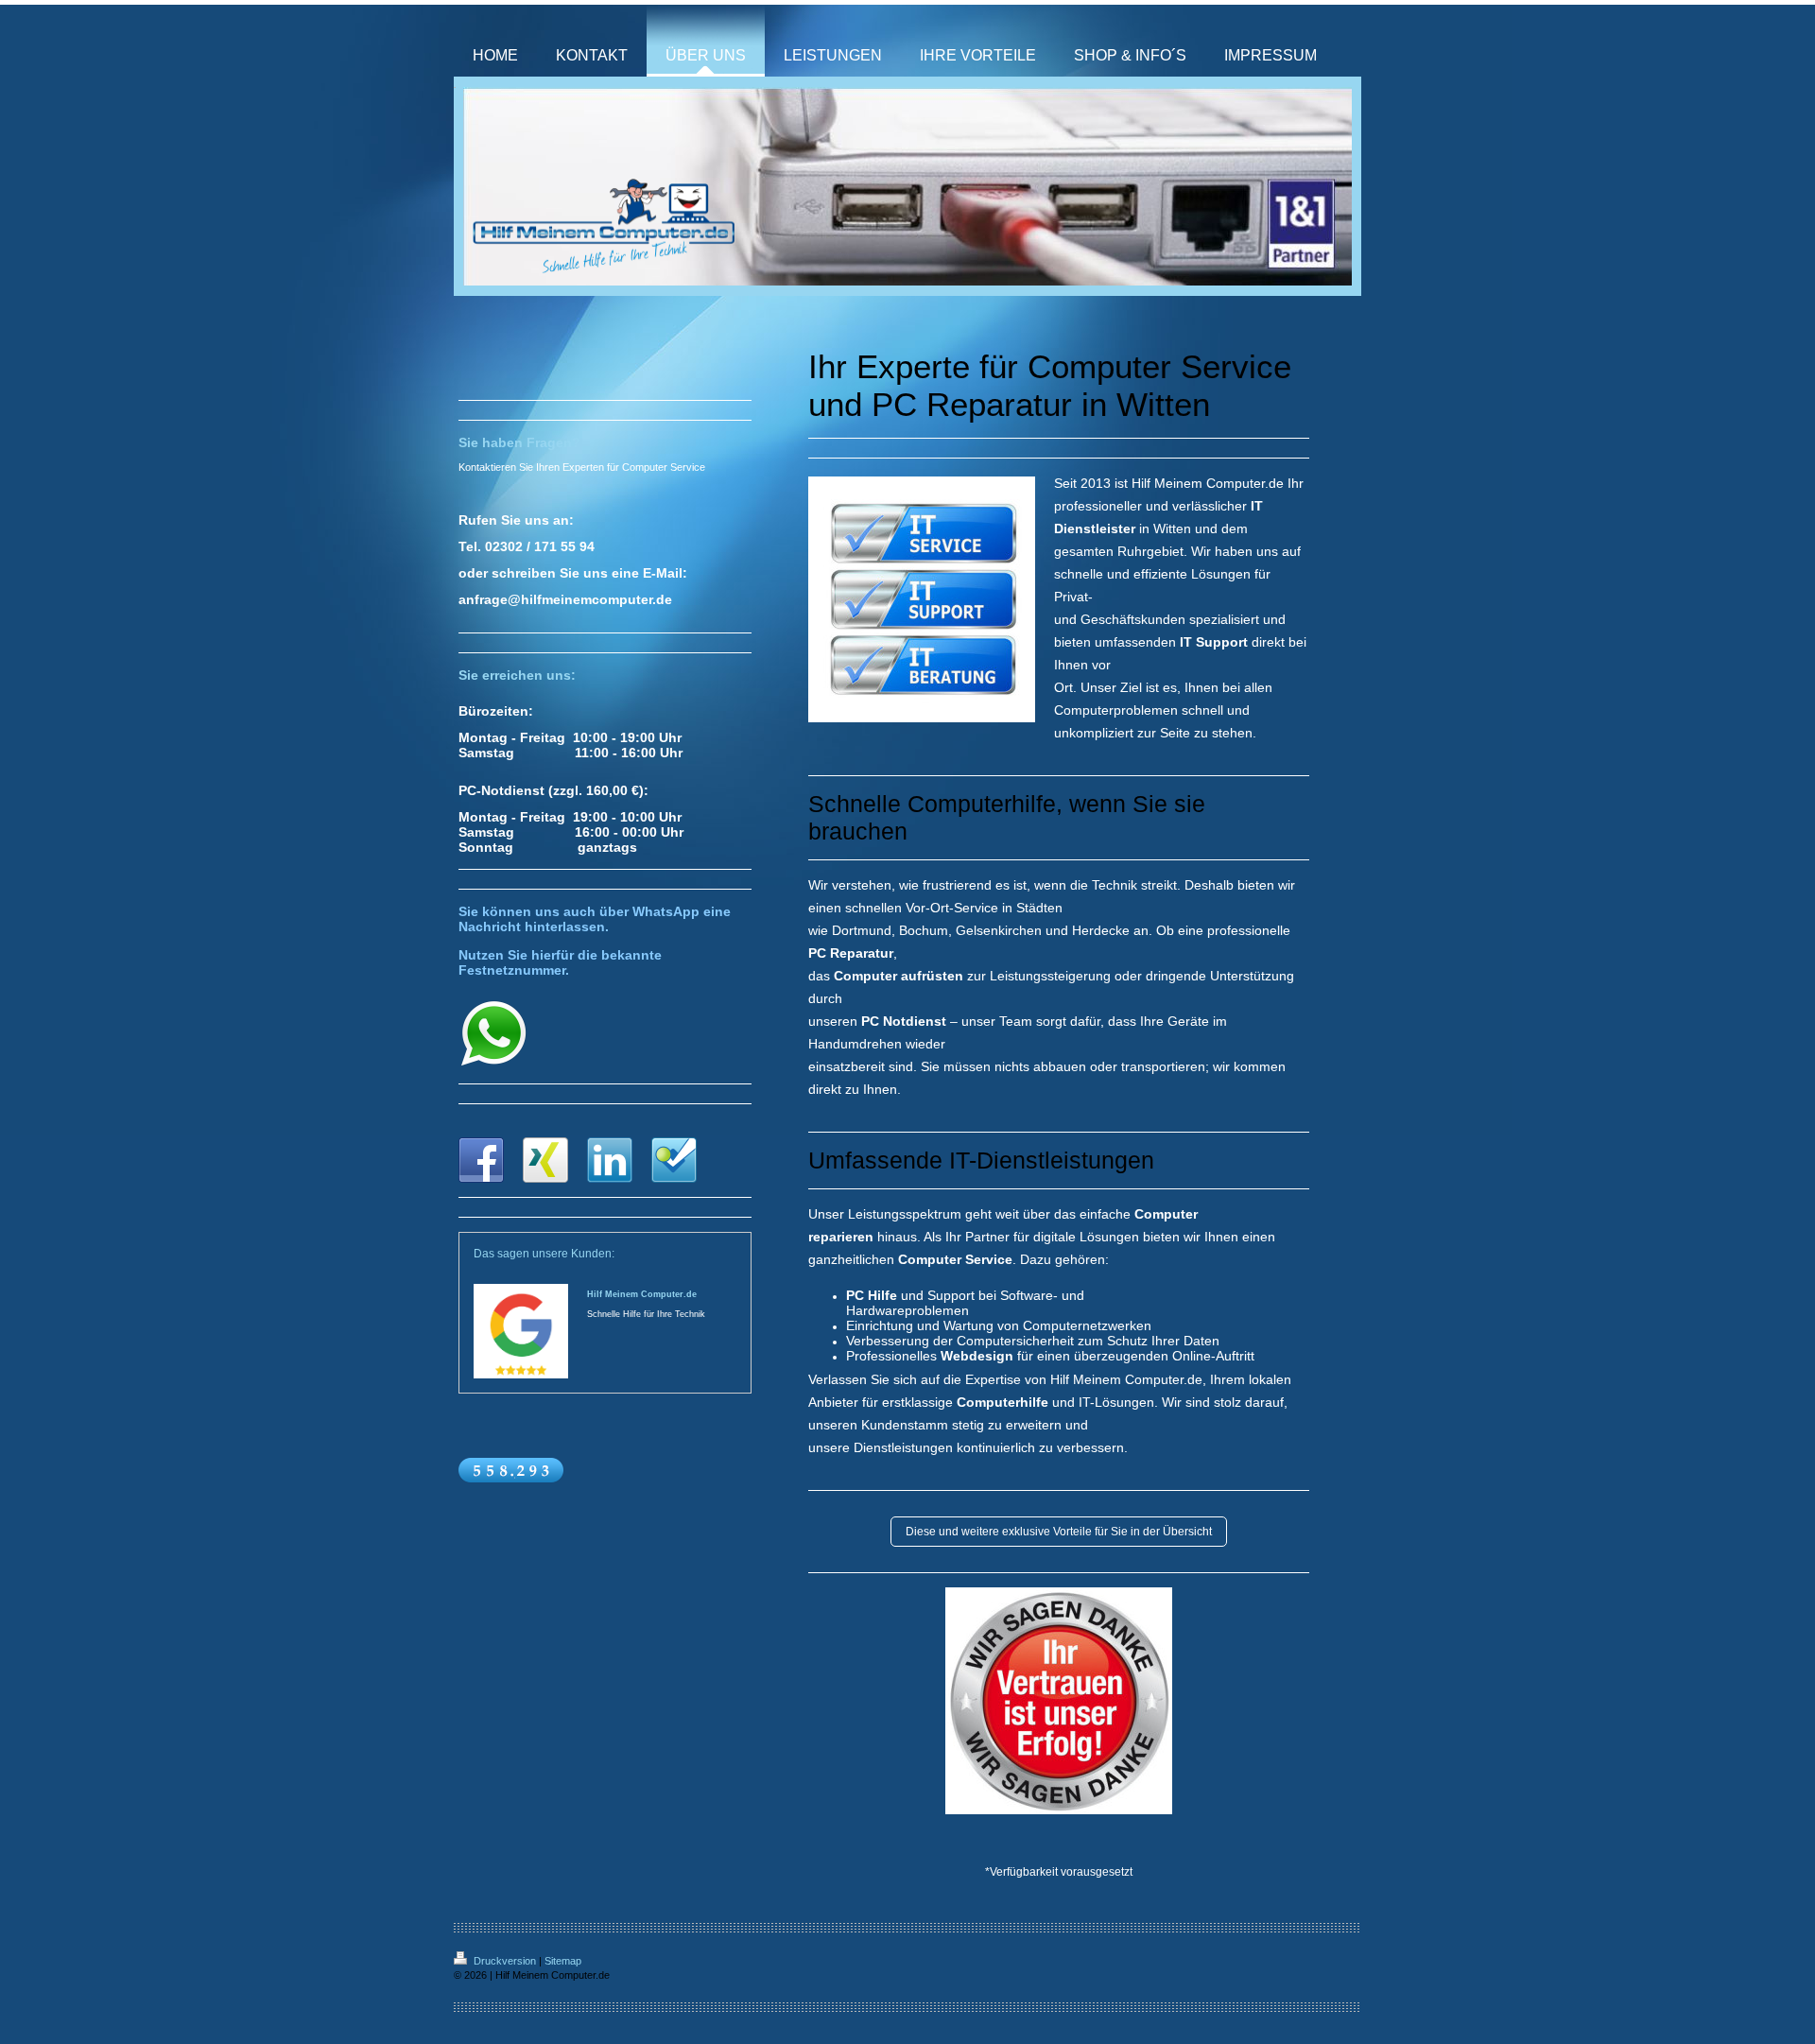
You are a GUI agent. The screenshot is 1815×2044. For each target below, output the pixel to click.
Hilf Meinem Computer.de (642, 1294)
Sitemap (563, 1961)
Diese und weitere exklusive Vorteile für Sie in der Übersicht (1059, 1532)
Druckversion (505, 1961)
